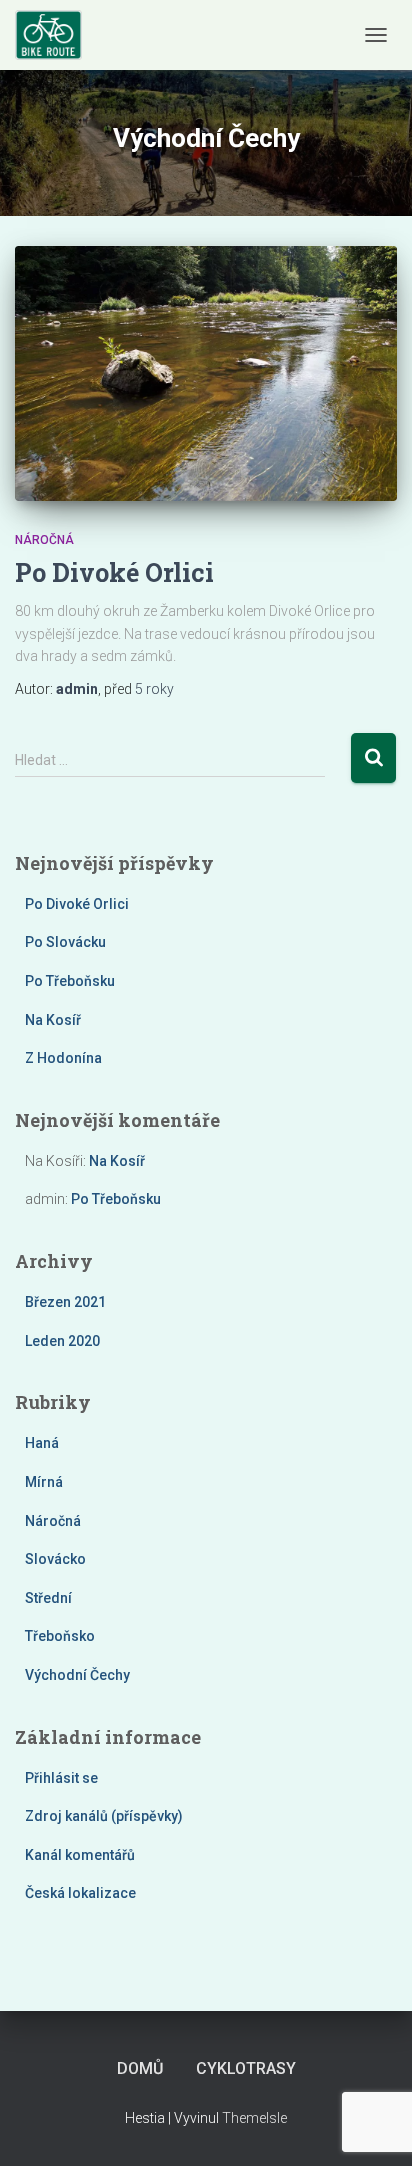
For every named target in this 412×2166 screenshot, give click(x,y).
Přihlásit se (61, 1778)
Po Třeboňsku (70, 981)
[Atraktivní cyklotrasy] (56, 35)
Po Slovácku (65, 942)
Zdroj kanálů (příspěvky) (104, 1816)
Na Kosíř (53, 1020)
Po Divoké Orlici (114, 572)
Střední (48, 1598)
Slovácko (55, 1559)
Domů (140, 2068)
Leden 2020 (62, 1341)
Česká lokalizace (80, 1893)
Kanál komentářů (80, 1855)
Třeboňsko (60, 1636)
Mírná (44, 1482)
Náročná (44, 540)
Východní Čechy (77, 1675)
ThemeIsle (254, 2118)
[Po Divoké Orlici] (206, 373)
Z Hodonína (63, 1058)
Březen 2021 (65, 1302)
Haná (42, 1443)
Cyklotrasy (246, 2068)
